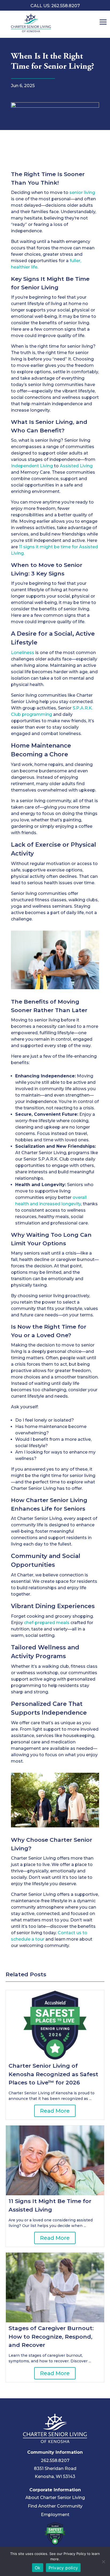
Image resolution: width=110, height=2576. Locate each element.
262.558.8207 (55, 2461)
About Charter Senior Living (55, 2498)
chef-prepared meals (47, 1623)
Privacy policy (63, 2568)
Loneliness (23, 653)
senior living (82, 192)
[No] (103, 2562)
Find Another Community (55, 2506)
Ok (38, 2568)
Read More (55, 2111)
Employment (55, 2515)
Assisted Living (76, 466)
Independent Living (32, 466)
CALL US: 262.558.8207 (55, 6)
